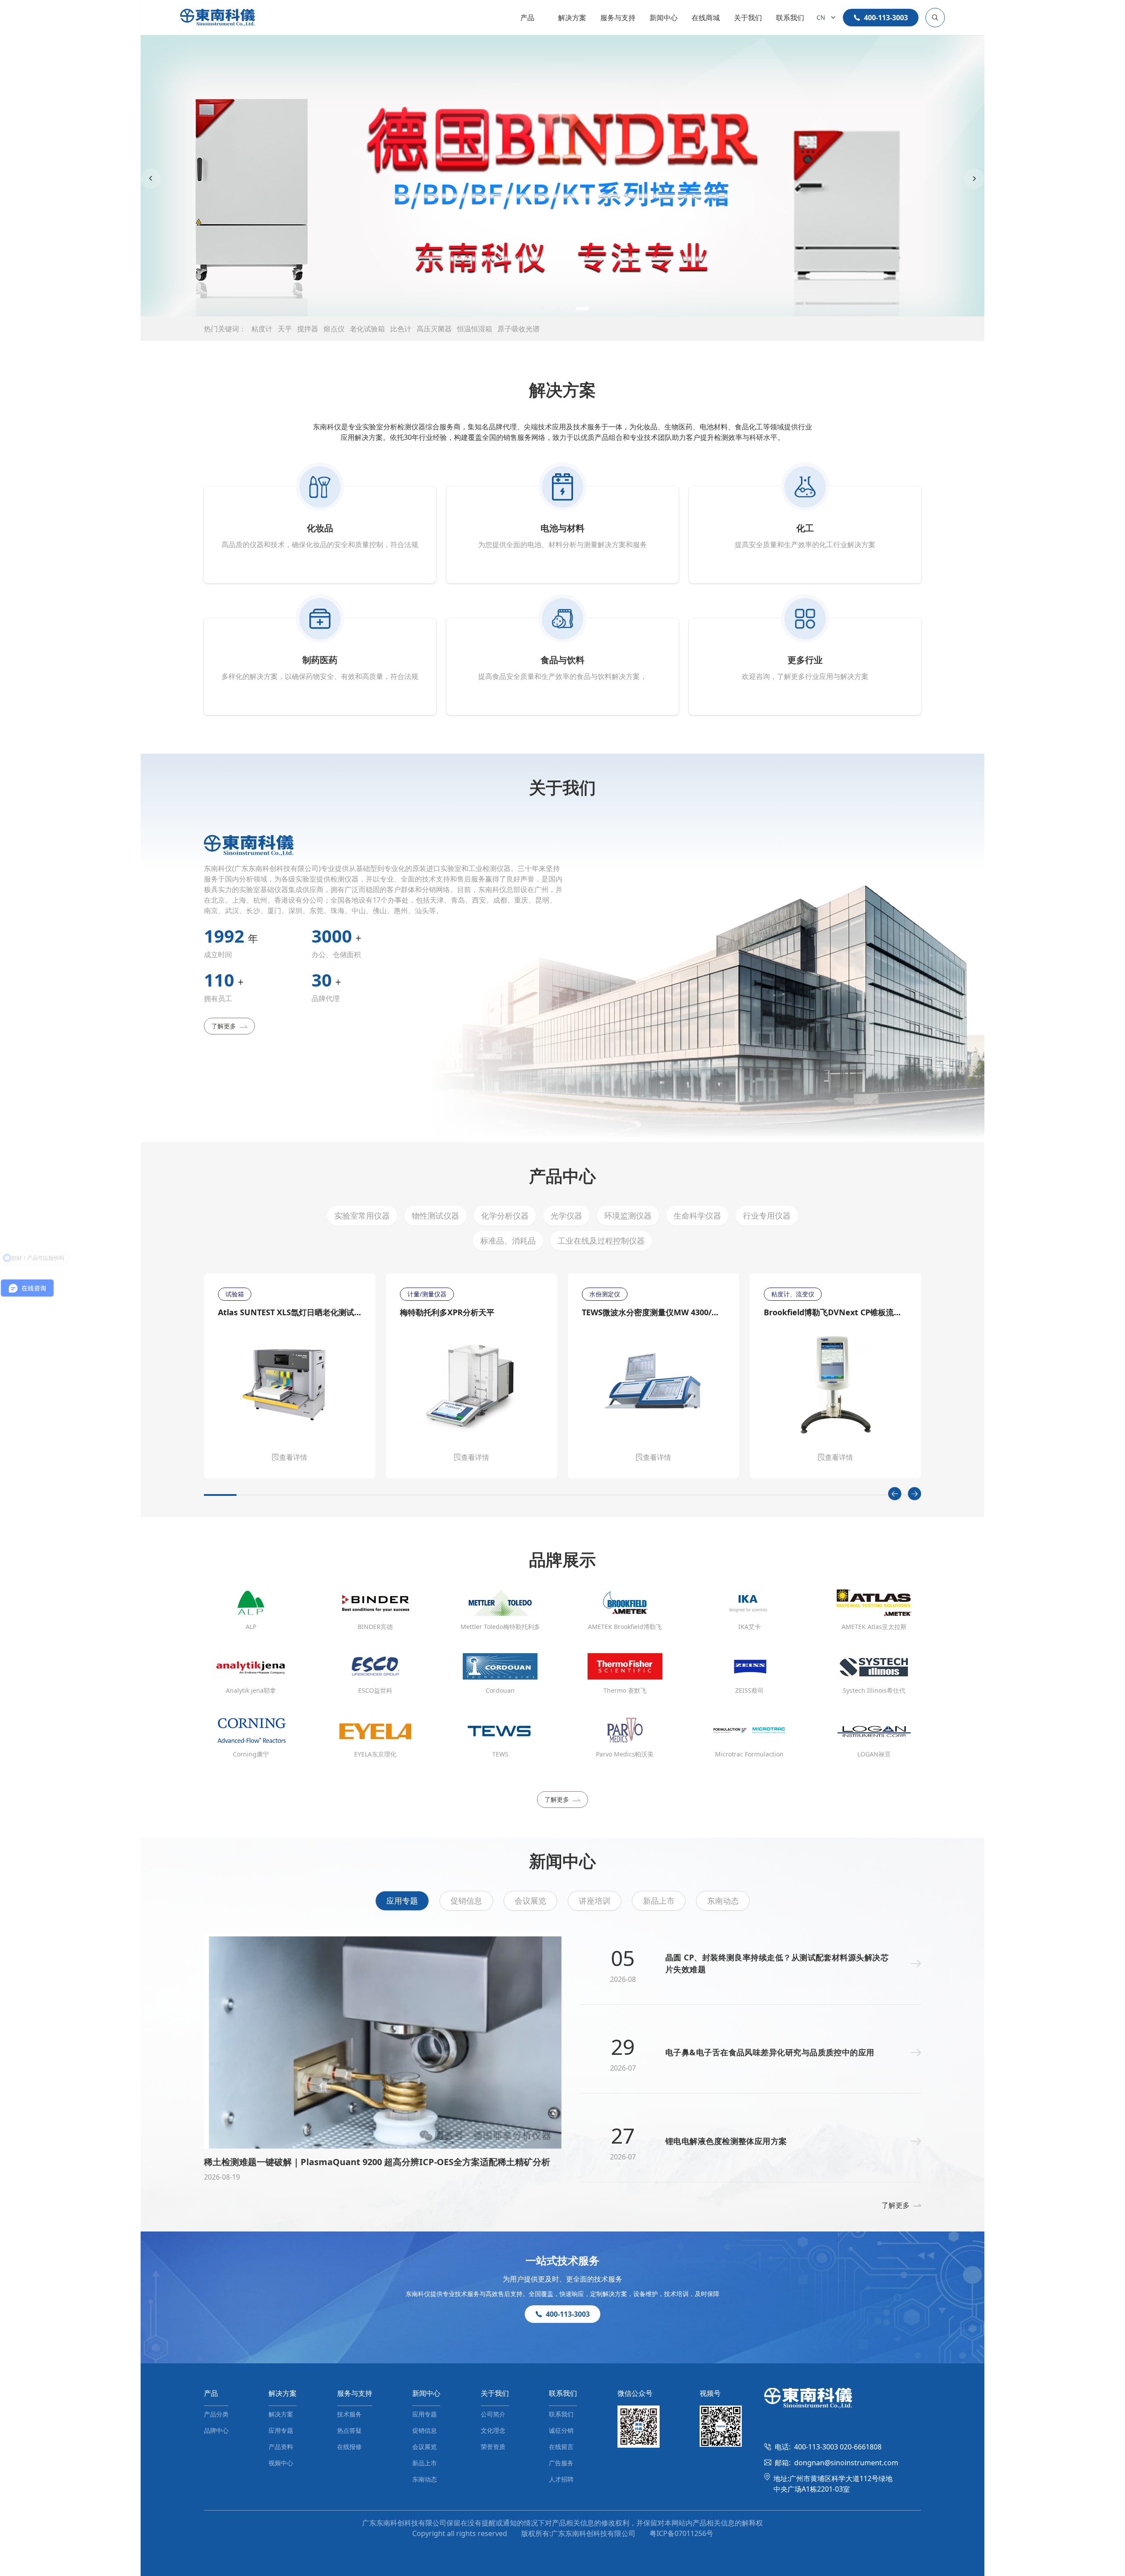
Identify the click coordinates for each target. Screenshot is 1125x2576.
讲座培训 (595, 1901)
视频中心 (281, 2463)
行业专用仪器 (767, 1215)
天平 (285, 329)
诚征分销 (561, 2430)
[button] (543, 308)
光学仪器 (566, 1215)
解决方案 (572, 18)
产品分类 (216, 2414)
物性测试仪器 (435, 1215)
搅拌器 (308, 329)
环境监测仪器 (628, 1215)
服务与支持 (618, 18)
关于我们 (748, 18)
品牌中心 (216, 2430)
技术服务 (349, 2414)
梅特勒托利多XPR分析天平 (447, 1312)
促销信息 (466, 1901)
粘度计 (262, 329)
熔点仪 (334, 329)
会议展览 (530, 1901)
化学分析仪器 (505, 1215)
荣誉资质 (493, 2447)
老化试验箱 (367, 329)
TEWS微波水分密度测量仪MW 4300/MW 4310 (653, 1312)
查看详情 (293, 1457)
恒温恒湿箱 (475, 329)
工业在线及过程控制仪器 (601, 1241)
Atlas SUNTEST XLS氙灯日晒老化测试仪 (290, 1312)
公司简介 (493, 2414)
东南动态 (723, 1901)
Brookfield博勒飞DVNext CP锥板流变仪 (835, 1312)
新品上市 (659, 1901)
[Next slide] (974, 179)
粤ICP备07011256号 (681, 2533)
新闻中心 (664, 18)
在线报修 (349, 2447)
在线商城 (706, 18)
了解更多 (224, 1026)
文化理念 (493, 2430)
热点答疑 (349, 2430)
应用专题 (402, 1901)
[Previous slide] (151, 179)
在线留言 (561, 2447)
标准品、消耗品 (508, 1241)
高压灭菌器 (434, 329)
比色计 (401, 329)
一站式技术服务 (562, 2260)
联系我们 (790, 18)
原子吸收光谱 (519, 329)
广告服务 (561, 2463)
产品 (527, 18)
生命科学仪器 (697, 1215)
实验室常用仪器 (362, 1215)
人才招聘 (561, 2479)
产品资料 (281, 2447)
